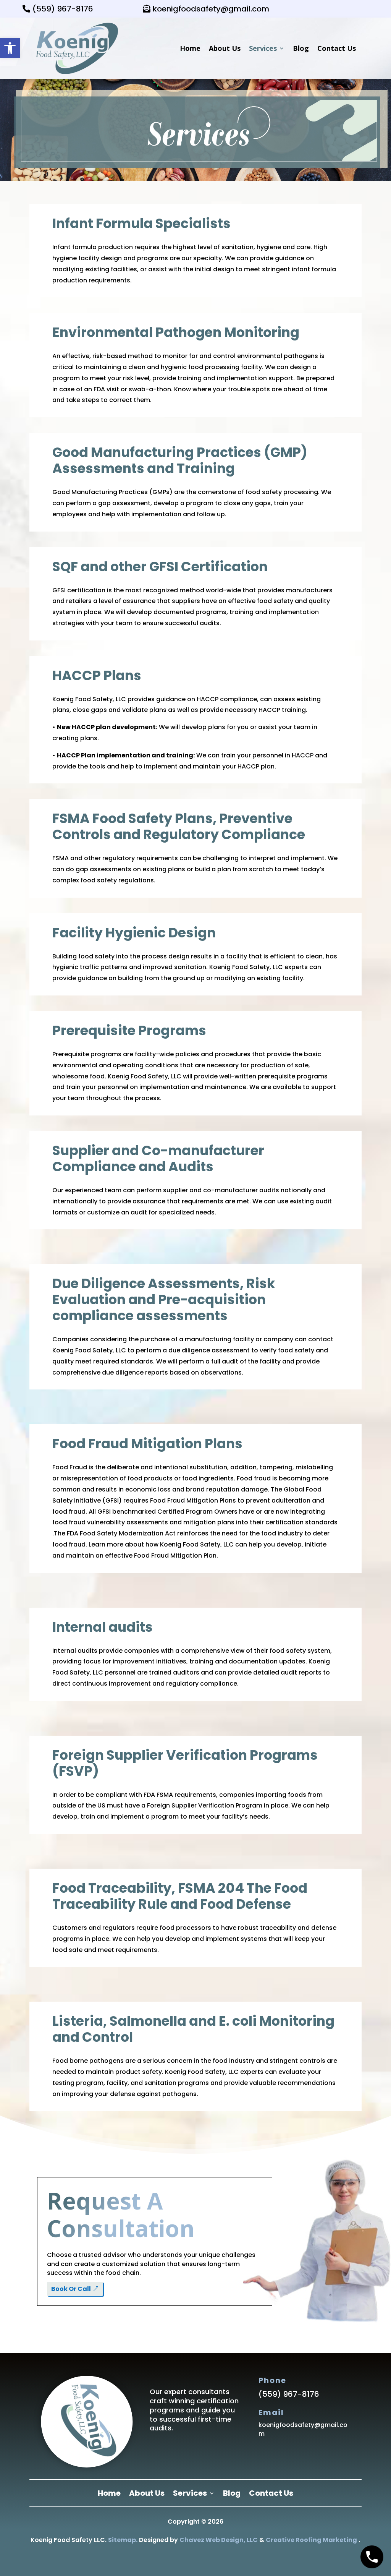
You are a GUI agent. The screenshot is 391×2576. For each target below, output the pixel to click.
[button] (10, 48)
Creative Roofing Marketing (311, 2540)
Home (190, 48)
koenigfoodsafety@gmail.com (211, 9)
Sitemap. (123, 2540)
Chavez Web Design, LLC (219, 2540)
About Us (225, 48)
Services (263, 48)
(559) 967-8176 (63, 9)
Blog (301, 48)
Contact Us (337, 48)
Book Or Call (71, 2289)
